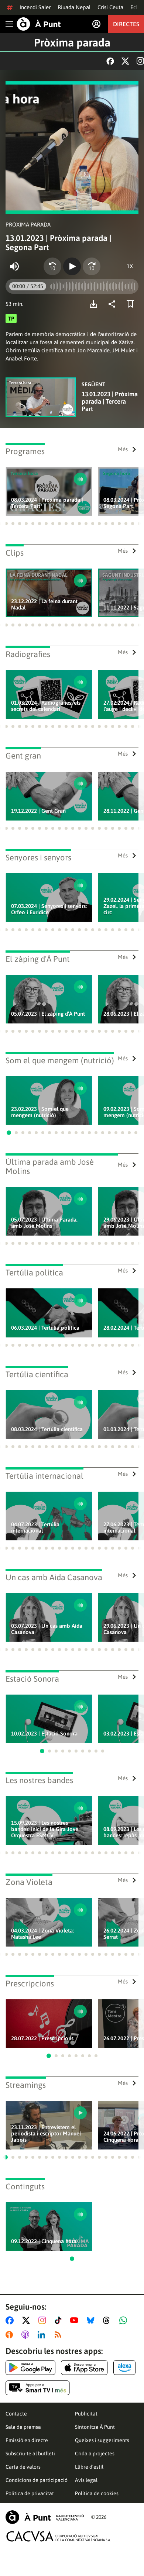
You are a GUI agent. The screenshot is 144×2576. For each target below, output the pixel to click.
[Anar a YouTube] (76, 2320)
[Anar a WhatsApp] (125, 2320)
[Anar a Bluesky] (92, 2320)
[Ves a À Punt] (39, 24)
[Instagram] (140, 61)
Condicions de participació (37, 2480)
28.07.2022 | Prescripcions (42, 2038)
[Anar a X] (28, 2320)
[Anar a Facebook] (11, 2320)
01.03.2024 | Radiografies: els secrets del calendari (46, 706)
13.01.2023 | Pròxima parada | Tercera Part (110, 401)
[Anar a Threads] (108, 2320)
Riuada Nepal (74, 7)
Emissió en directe (27, 2440)
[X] (125, 61)
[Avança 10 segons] (92, 266)
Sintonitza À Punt (95, 2427)
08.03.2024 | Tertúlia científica (47, 1429)
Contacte (16, 2414)
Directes (126, 24)
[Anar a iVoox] (11, 2335)
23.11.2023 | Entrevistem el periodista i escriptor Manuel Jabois (46, 2133)
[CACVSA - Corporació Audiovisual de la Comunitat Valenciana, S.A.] (59, 2536)
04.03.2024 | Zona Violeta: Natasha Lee (42, 1934)
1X (130, 266)
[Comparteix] (114, 304)
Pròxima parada (72, 42)
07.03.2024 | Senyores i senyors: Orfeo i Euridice (49, 909)
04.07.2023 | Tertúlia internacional (35, 1527)
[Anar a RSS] (59, 2335)
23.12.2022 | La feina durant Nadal (44, 604)
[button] (6, 524)
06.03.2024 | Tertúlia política (45, 1328)
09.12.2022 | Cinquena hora (44, 2241)
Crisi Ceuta (110, 7)
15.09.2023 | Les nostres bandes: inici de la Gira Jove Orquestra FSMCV (45, 1829)
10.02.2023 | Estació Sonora (44, 1734)
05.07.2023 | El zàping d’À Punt (48, 1014)
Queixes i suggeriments (102, 2440)
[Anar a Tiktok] (60, 2320)
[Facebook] (110, 61)
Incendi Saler (35, 7)
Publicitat (86, 2414)
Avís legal (86, 2480)
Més (123, 449)
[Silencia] (14, 266)
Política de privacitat (30, 2493)
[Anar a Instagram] (44, 2320)
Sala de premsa (23, 2427)
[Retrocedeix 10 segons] (52, 266)
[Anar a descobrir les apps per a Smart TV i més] (38, 2388)
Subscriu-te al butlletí (30, 2454)
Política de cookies (97, 2493)
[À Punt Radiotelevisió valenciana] (45, 2517)
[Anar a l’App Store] (84, 2368)
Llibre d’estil (89, 2467)
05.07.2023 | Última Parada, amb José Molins (44, 1223)
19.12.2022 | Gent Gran (38, 811)
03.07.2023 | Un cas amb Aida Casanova (47, 1629)
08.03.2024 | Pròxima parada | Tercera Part (47, 503)
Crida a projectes (95, 2454)
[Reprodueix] (72, 266)
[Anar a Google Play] (30, 2368)
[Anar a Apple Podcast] (27, 2335)
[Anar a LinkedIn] (43, 2335)
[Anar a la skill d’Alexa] (124, 2368)
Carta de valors (23, 2467)
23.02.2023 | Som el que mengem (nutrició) (40, 1112)
